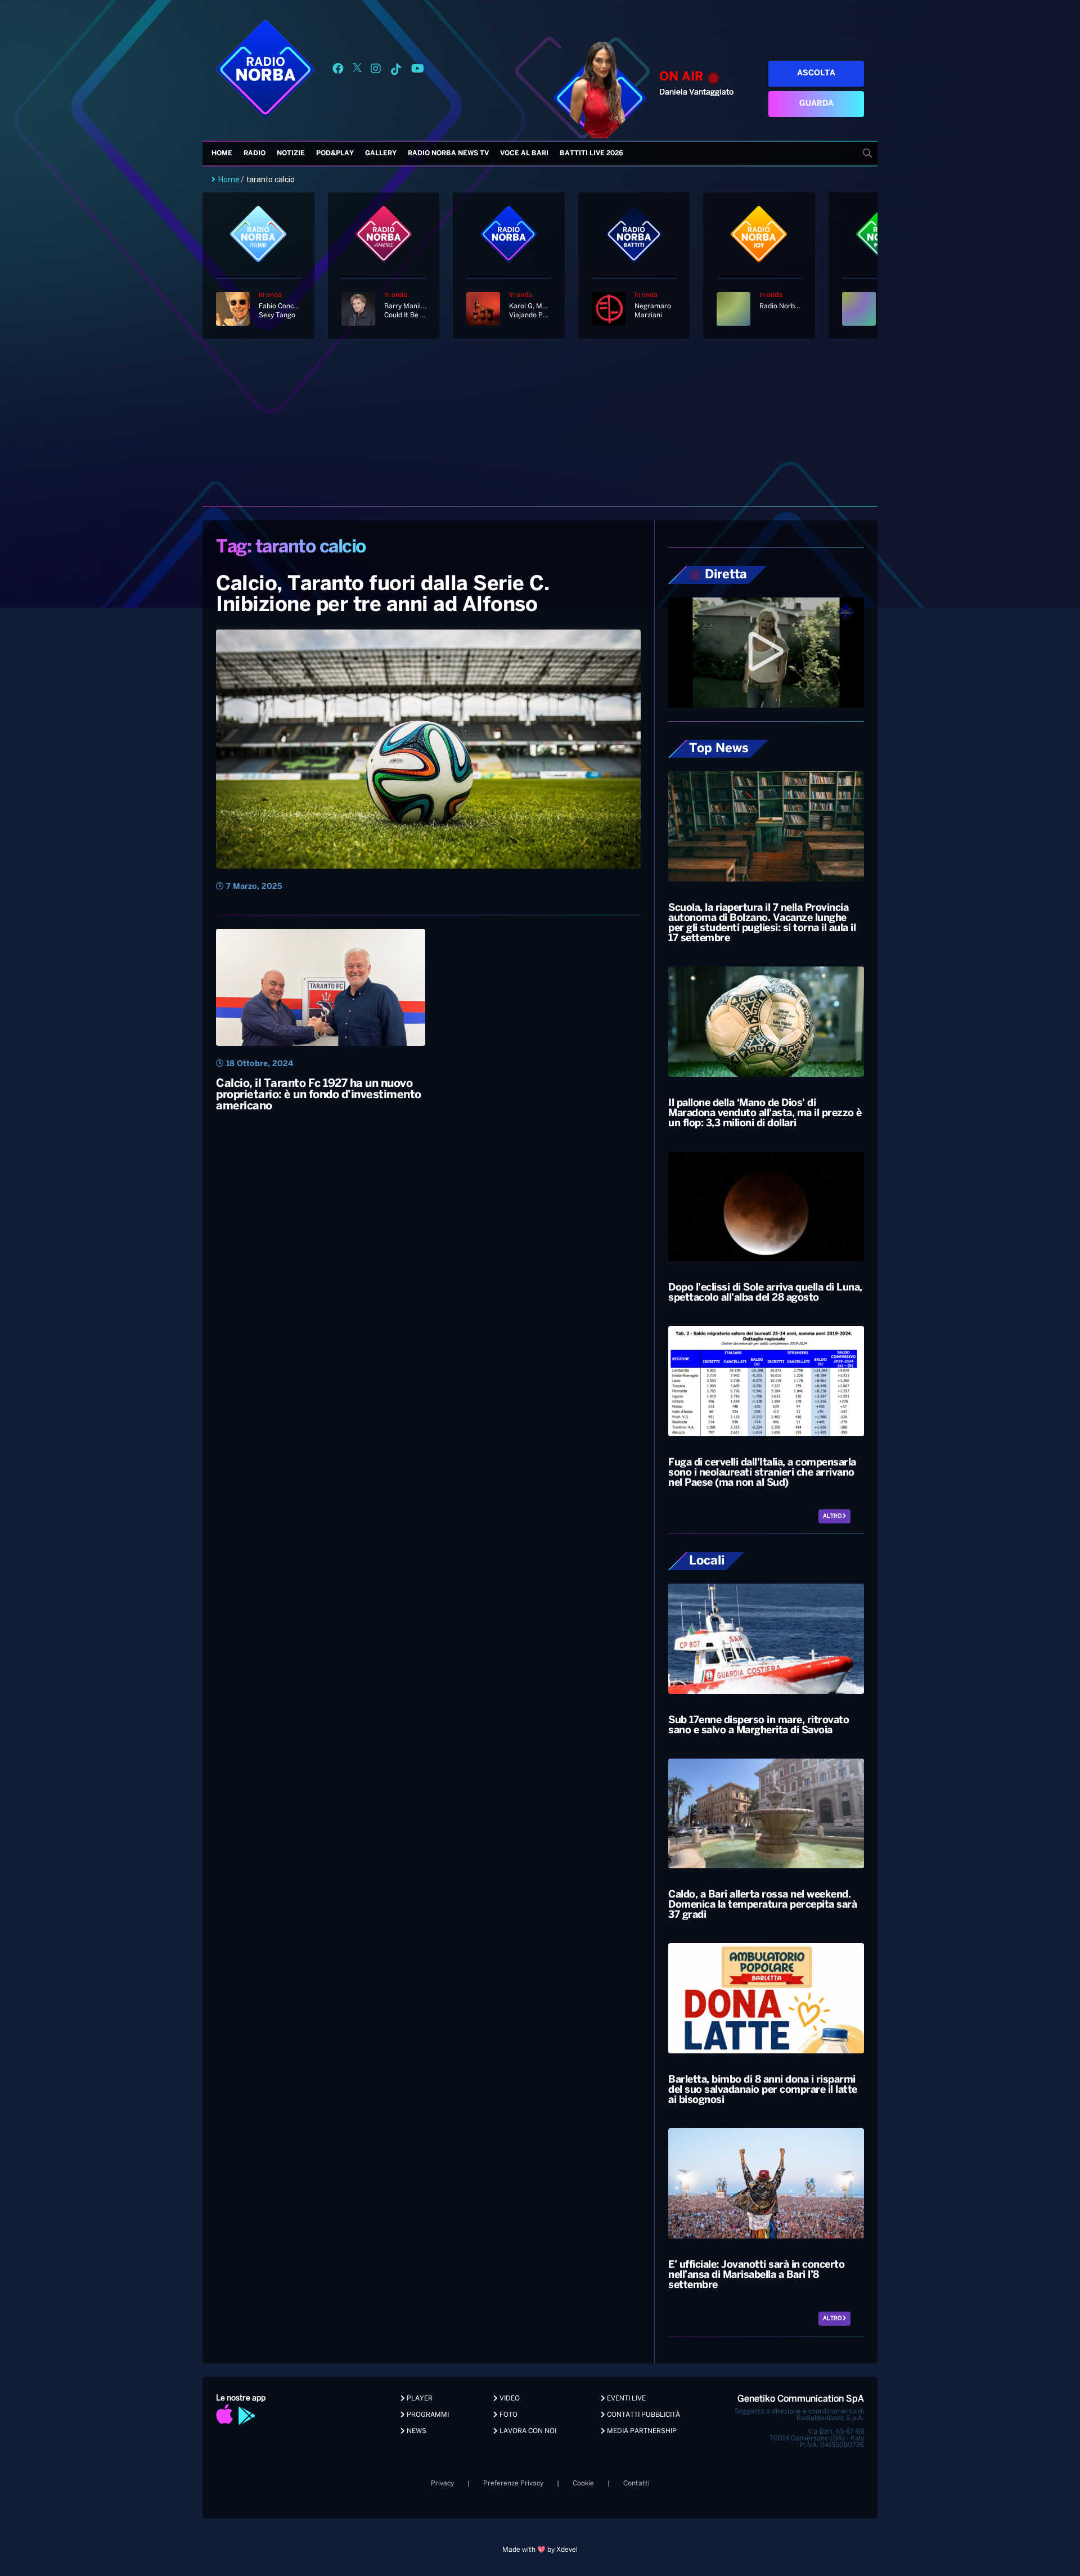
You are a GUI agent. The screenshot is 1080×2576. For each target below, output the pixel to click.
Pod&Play (335, 153)
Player (419, 2399)
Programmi (427, 2415)
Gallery (381, 153)
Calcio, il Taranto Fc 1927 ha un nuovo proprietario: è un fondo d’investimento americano (319, 1095)
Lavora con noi (527, 2431)
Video (509, 2399)
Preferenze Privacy (513, 2483)
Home (222, 153)
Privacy (442, 2483)
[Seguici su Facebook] (338, 71)
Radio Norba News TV (448, 153)
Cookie (583, 2483)
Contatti (636, 2483)
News (416, 2431)
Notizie (291, 153)
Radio (255, 153)
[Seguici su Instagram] (376, 71)
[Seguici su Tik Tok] (396, 71)
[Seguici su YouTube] (418, 71)
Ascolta (816, 73)
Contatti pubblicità (643, 2415)
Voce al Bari (524, 153)
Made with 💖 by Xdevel (540, 2550)
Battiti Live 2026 (591, 153)
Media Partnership (641, 2431)
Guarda (816, 104)
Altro (833, 1516)
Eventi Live (625, 2399)
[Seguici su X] (357, 71)
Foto (508, 2415)
